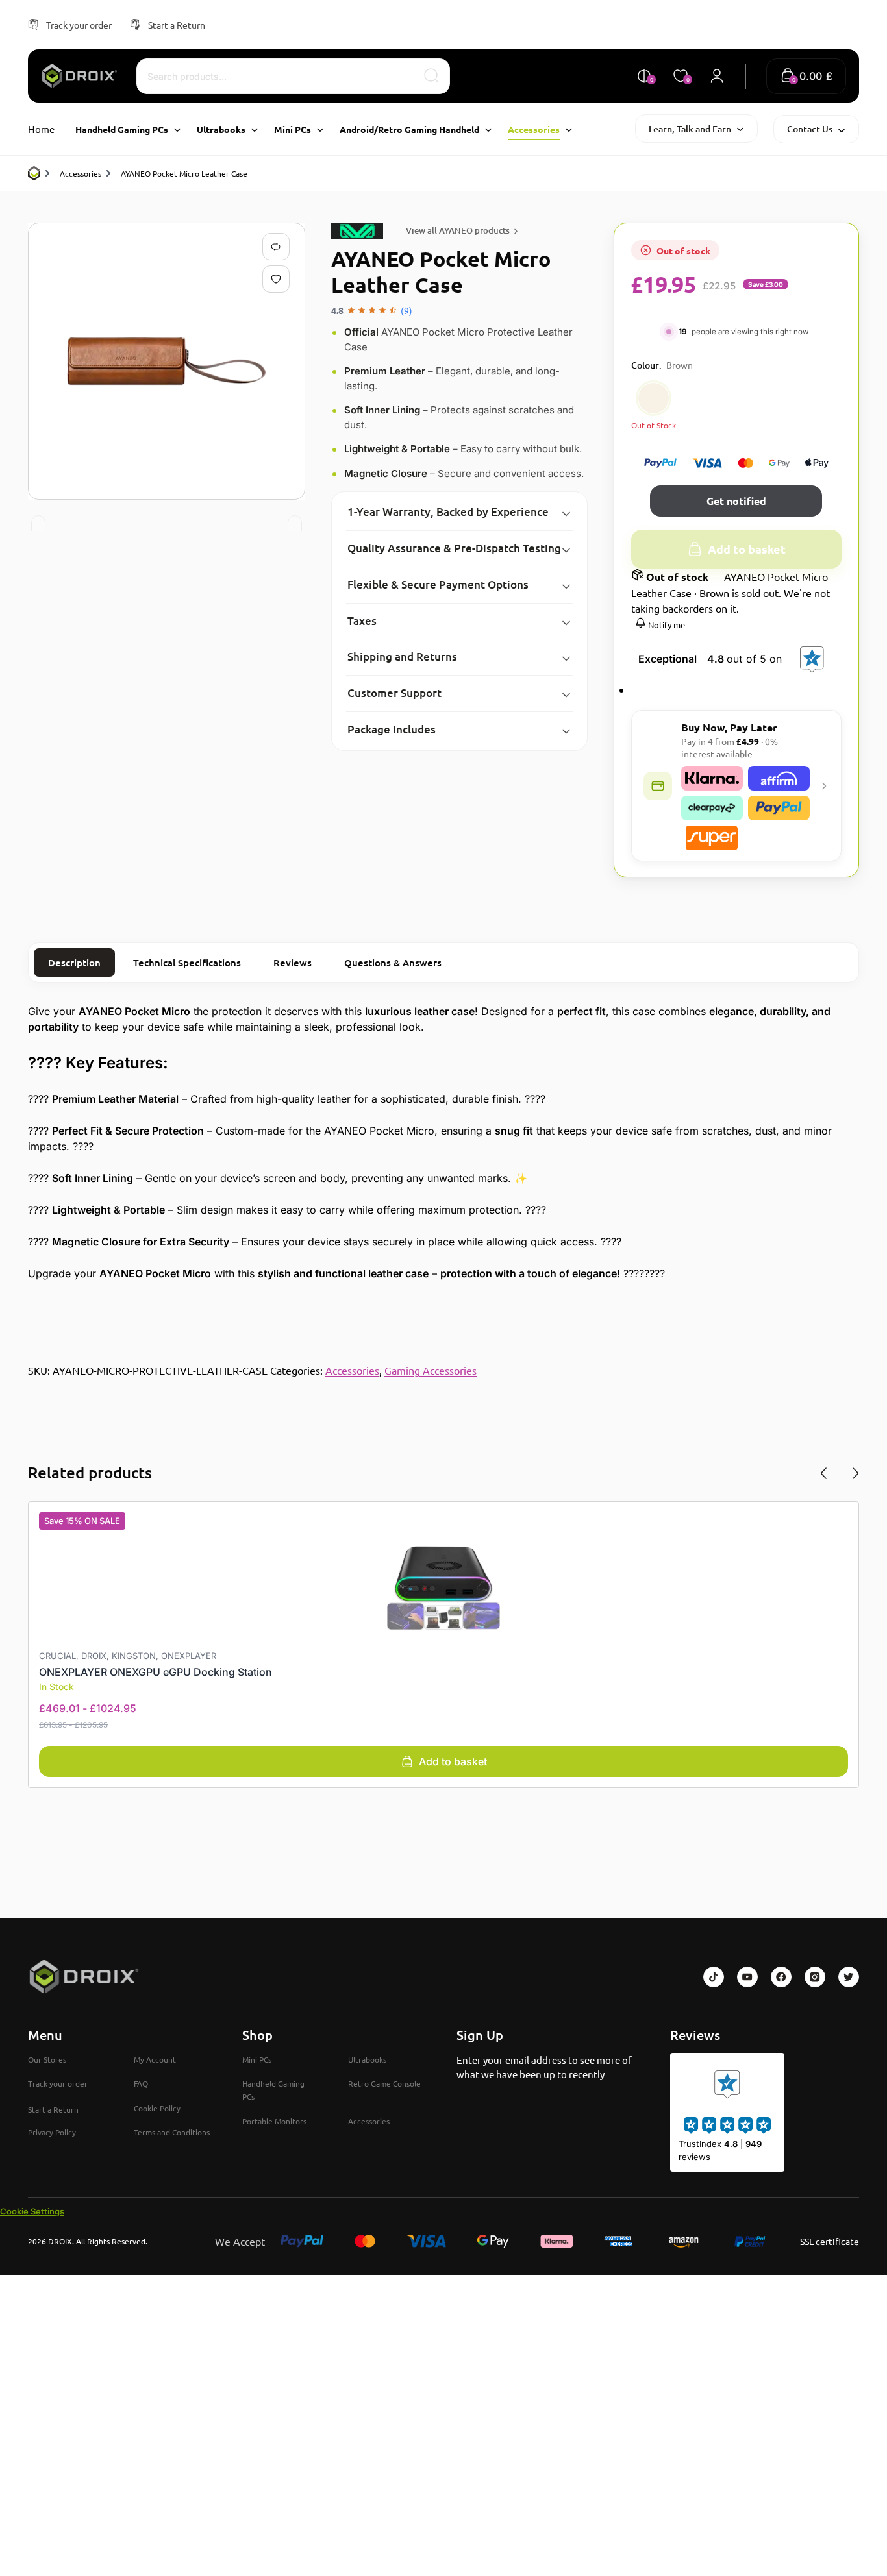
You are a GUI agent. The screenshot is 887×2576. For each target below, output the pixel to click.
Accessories (81, 173)
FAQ (141, 2083)
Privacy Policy (52, 2132)
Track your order (79, 25)
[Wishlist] (279, 279)
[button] (806, 76)
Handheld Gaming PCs (273, 2090)
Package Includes (392, 729)
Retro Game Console (384, 2083)
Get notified (736, 501)
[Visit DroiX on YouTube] (747, 1977)
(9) (406, 310)
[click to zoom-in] (167, 361)
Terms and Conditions (172, 2132)
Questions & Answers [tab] (393, 963)
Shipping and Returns (402, 656)
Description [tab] (74, 963)
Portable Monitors (274, 2121)
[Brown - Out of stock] (654, 398)
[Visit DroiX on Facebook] (781, 1977)
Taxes (362, 621)
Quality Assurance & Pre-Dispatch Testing (454, 548)
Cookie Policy (157, 2108)
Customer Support (394, 693)
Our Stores (47, 2059)
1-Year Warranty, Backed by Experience (448, 512)
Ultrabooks (367, 2059)
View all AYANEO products (458, 230)
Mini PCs (257, 2059)
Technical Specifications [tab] (187, 963)
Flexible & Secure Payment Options (438, 584)
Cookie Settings (32, 2211)
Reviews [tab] (293, 963)
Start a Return (177, 25)
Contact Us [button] (810, 129)
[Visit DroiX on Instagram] (815, 1977)
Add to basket (747, 549)
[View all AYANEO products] (360, 231)
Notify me (666, 625)
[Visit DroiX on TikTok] (714, 1977)
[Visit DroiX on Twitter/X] (849, 1977)
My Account (155, 2059)
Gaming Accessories (431, 1370)
